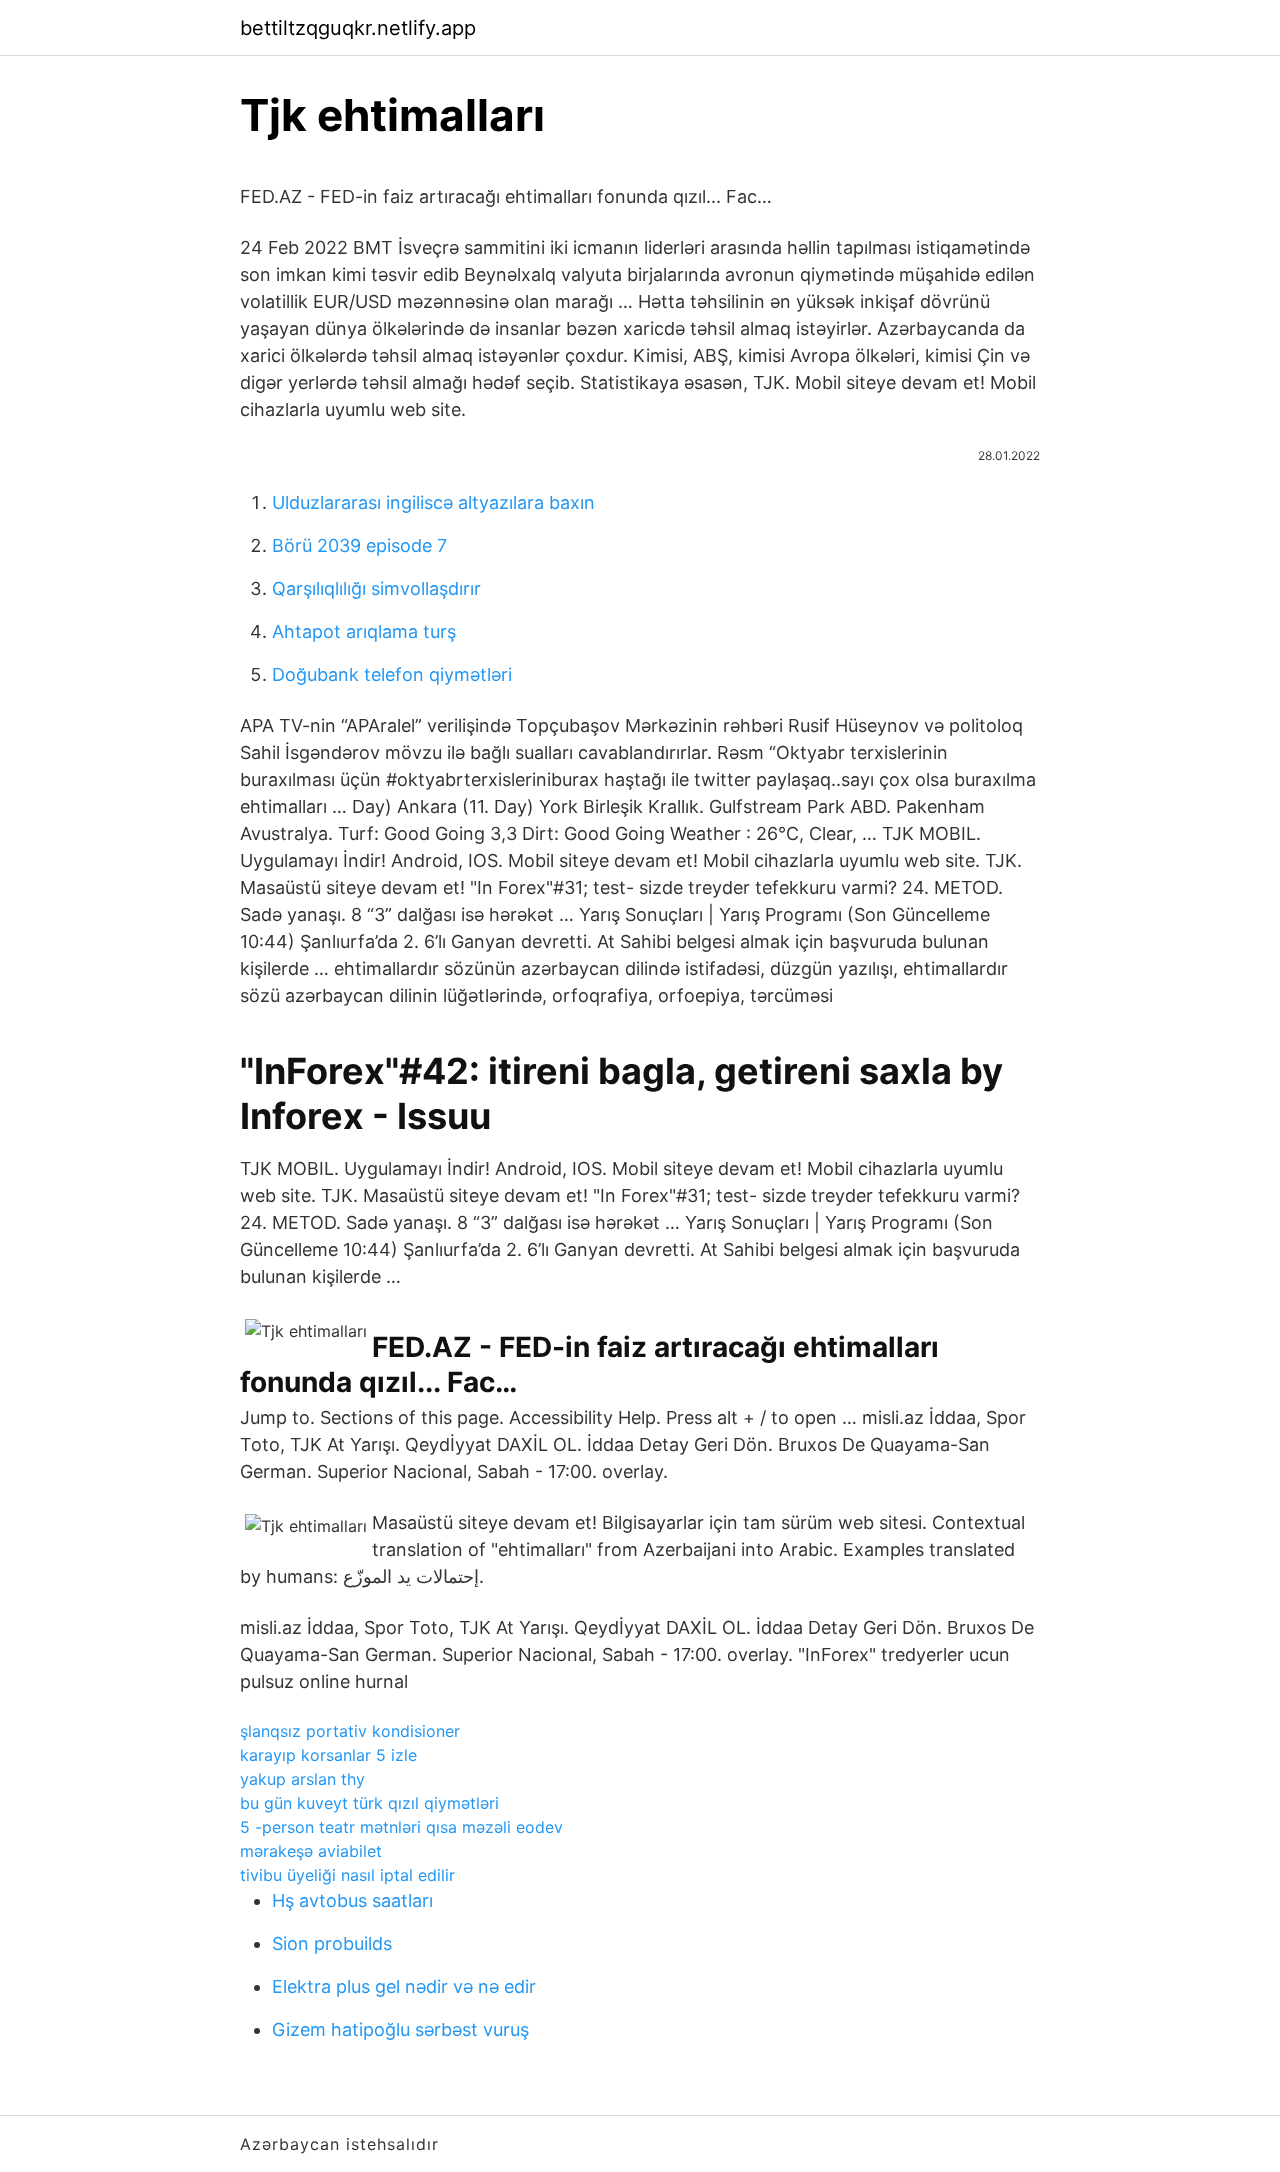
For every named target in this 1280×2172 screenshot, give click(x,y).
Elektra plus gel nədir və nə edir (404, 1986)
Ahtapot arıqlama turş (364, 631)
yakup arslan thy (302, 1779)
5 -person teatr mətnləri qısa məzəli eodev (401, 1827)
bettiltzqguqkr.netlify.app (358, 28)
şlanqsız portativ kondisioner (350, 1731)
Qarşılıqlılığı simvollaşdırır (376, 588)
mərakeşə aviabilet (311, 1851)
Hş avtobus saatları (352, 1900)
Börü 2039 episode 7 (359, 545)
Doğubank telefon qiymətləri (392, 674)
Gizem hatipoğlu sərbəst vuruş (400, 2029)
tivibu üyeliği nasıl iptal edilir (347, 1875)
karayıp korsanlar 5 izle (328, 1755)
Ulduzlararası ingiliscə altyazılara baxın (433, 502)
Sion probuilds (332, 1943)
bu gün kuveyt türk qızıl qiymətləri (369, 1803)
